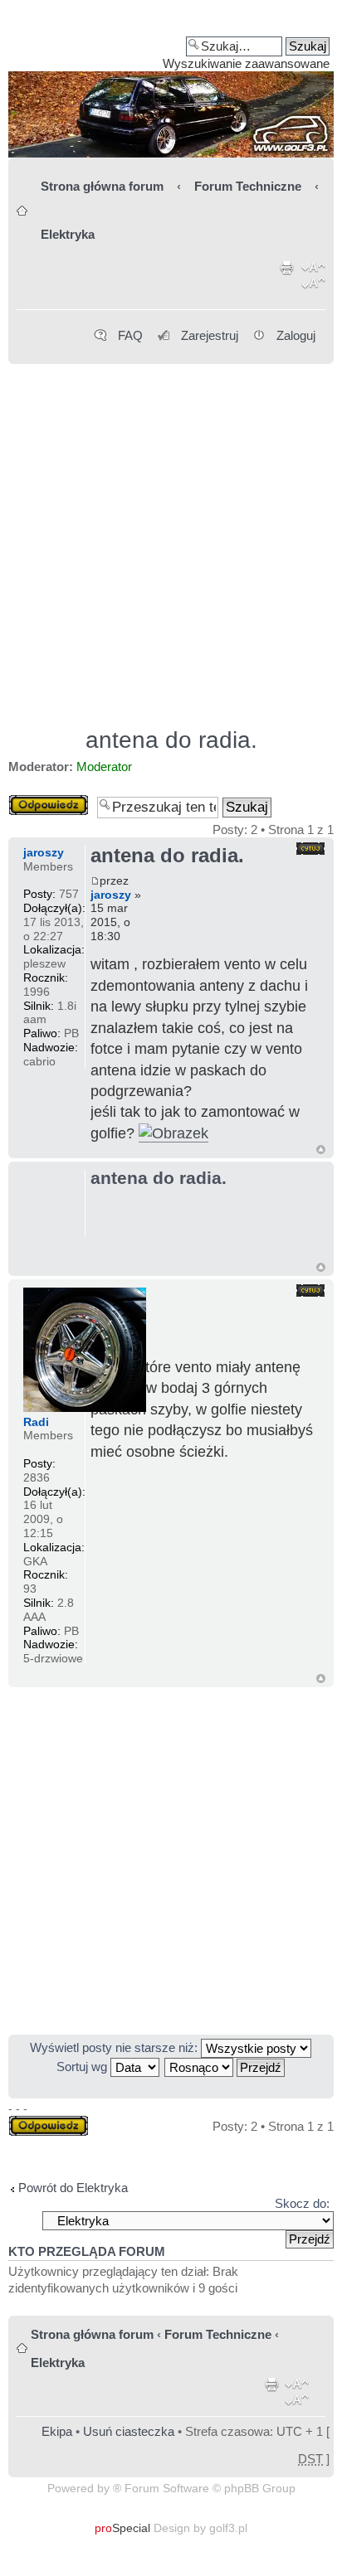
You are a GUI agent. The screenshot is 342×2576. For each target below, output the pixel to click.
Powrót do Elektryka (73, 2188)
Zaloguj (296, 335)
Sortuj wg (83, 2067)
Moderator (104, 766)
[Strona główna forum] (171, 85)
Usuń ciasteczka (129, 2431)
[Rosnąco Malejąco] (225, 2067)
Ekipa (57, 2431)
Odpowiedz (39, 801)
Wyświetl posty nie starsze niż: (115, 2047)
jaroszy (111, 895)
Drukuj (287, 279)
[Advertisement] (171, 538)
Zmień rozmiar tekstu (313, 279)
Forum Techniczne (248, 186)
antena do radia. (171, 740)
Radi (36, 1422)
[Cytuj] (310, 849)
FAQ (130, 335)
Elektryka (68, 234)
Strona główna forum (102, 186)
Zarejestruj (210, 335)
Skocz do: (302, 2203)
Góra (321, 1150)
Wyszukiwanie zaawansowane (246, 63)
